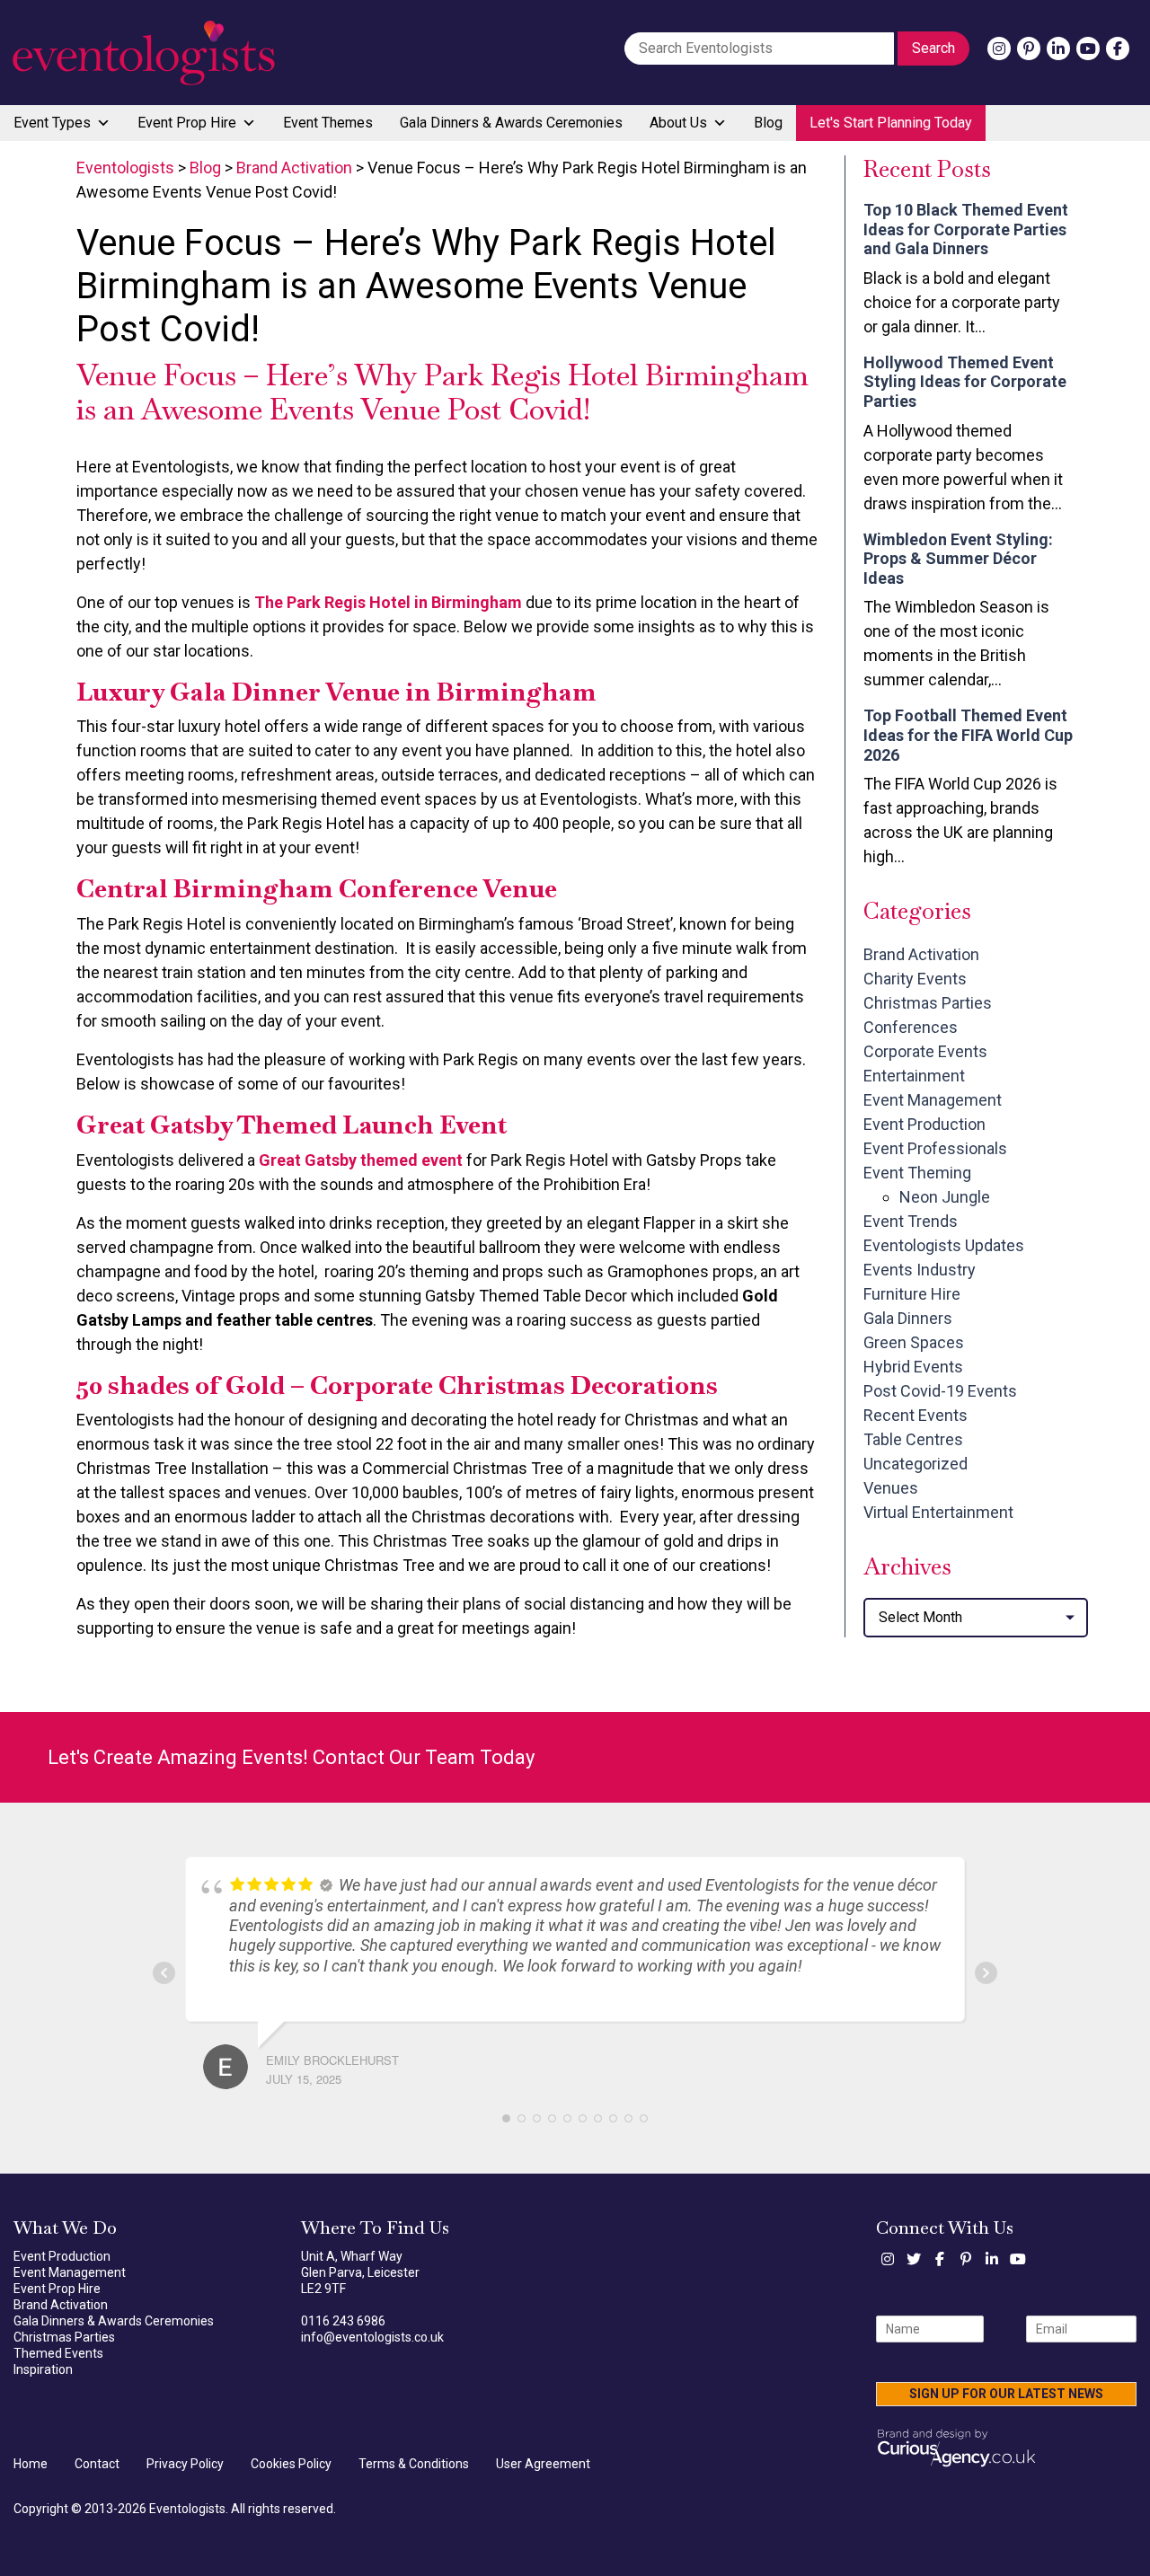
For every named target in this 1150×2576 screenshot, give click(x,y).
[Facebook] (1118, 49)
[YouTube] (1088, 49)
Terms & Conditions (414, 2464)
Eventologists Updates (944, 1245)
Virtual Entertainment (938, 1512)
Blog (768, 123)
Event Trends (911, 1221)
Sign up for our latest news (1006, 2394)
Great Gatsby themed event (361, 1160)
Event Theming (917, 1173)
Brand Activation (921, 954)
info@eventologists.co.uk (372, 2337)
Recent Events (916, 1415)
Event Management (933, 1100)
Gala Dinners (908, 1318)
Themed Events (58, 2353)
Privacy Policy (185, 2464)
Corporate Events (925, 1051)
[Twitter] (914, 2259)
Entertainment (914, 1076)
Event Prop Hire (187, 123)
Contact (97, 2464)
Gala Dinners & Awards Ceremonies (511, 123)
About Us (678, 123)
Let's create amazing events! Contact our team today (291, 1757)
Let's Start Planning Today (891, 123)
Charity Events (915, 979)
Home (31, 2464)
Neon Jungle (945, 1197)
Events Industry (920, 1270)
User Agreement (543, 2464)
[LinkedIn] (1058, 49)
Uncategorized (916, 1464)
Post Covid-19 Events (940, 1391)
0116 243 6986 (343, 2321)
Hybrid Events (913, 1367)
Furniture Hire (912, 1294)
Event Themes (328, 123)
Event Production (924, 1124)
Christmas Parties (928, 1003)
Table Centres (913, 1439)
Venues (891, 1488)
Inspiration (43, 2369)
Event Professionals (935, 1148)
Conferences (911, 1027)
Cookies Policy (291, 2464)
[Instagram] (999, 49)
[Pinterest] (1029, 49)
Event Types (52, 123)
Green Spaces (914, 1342)
